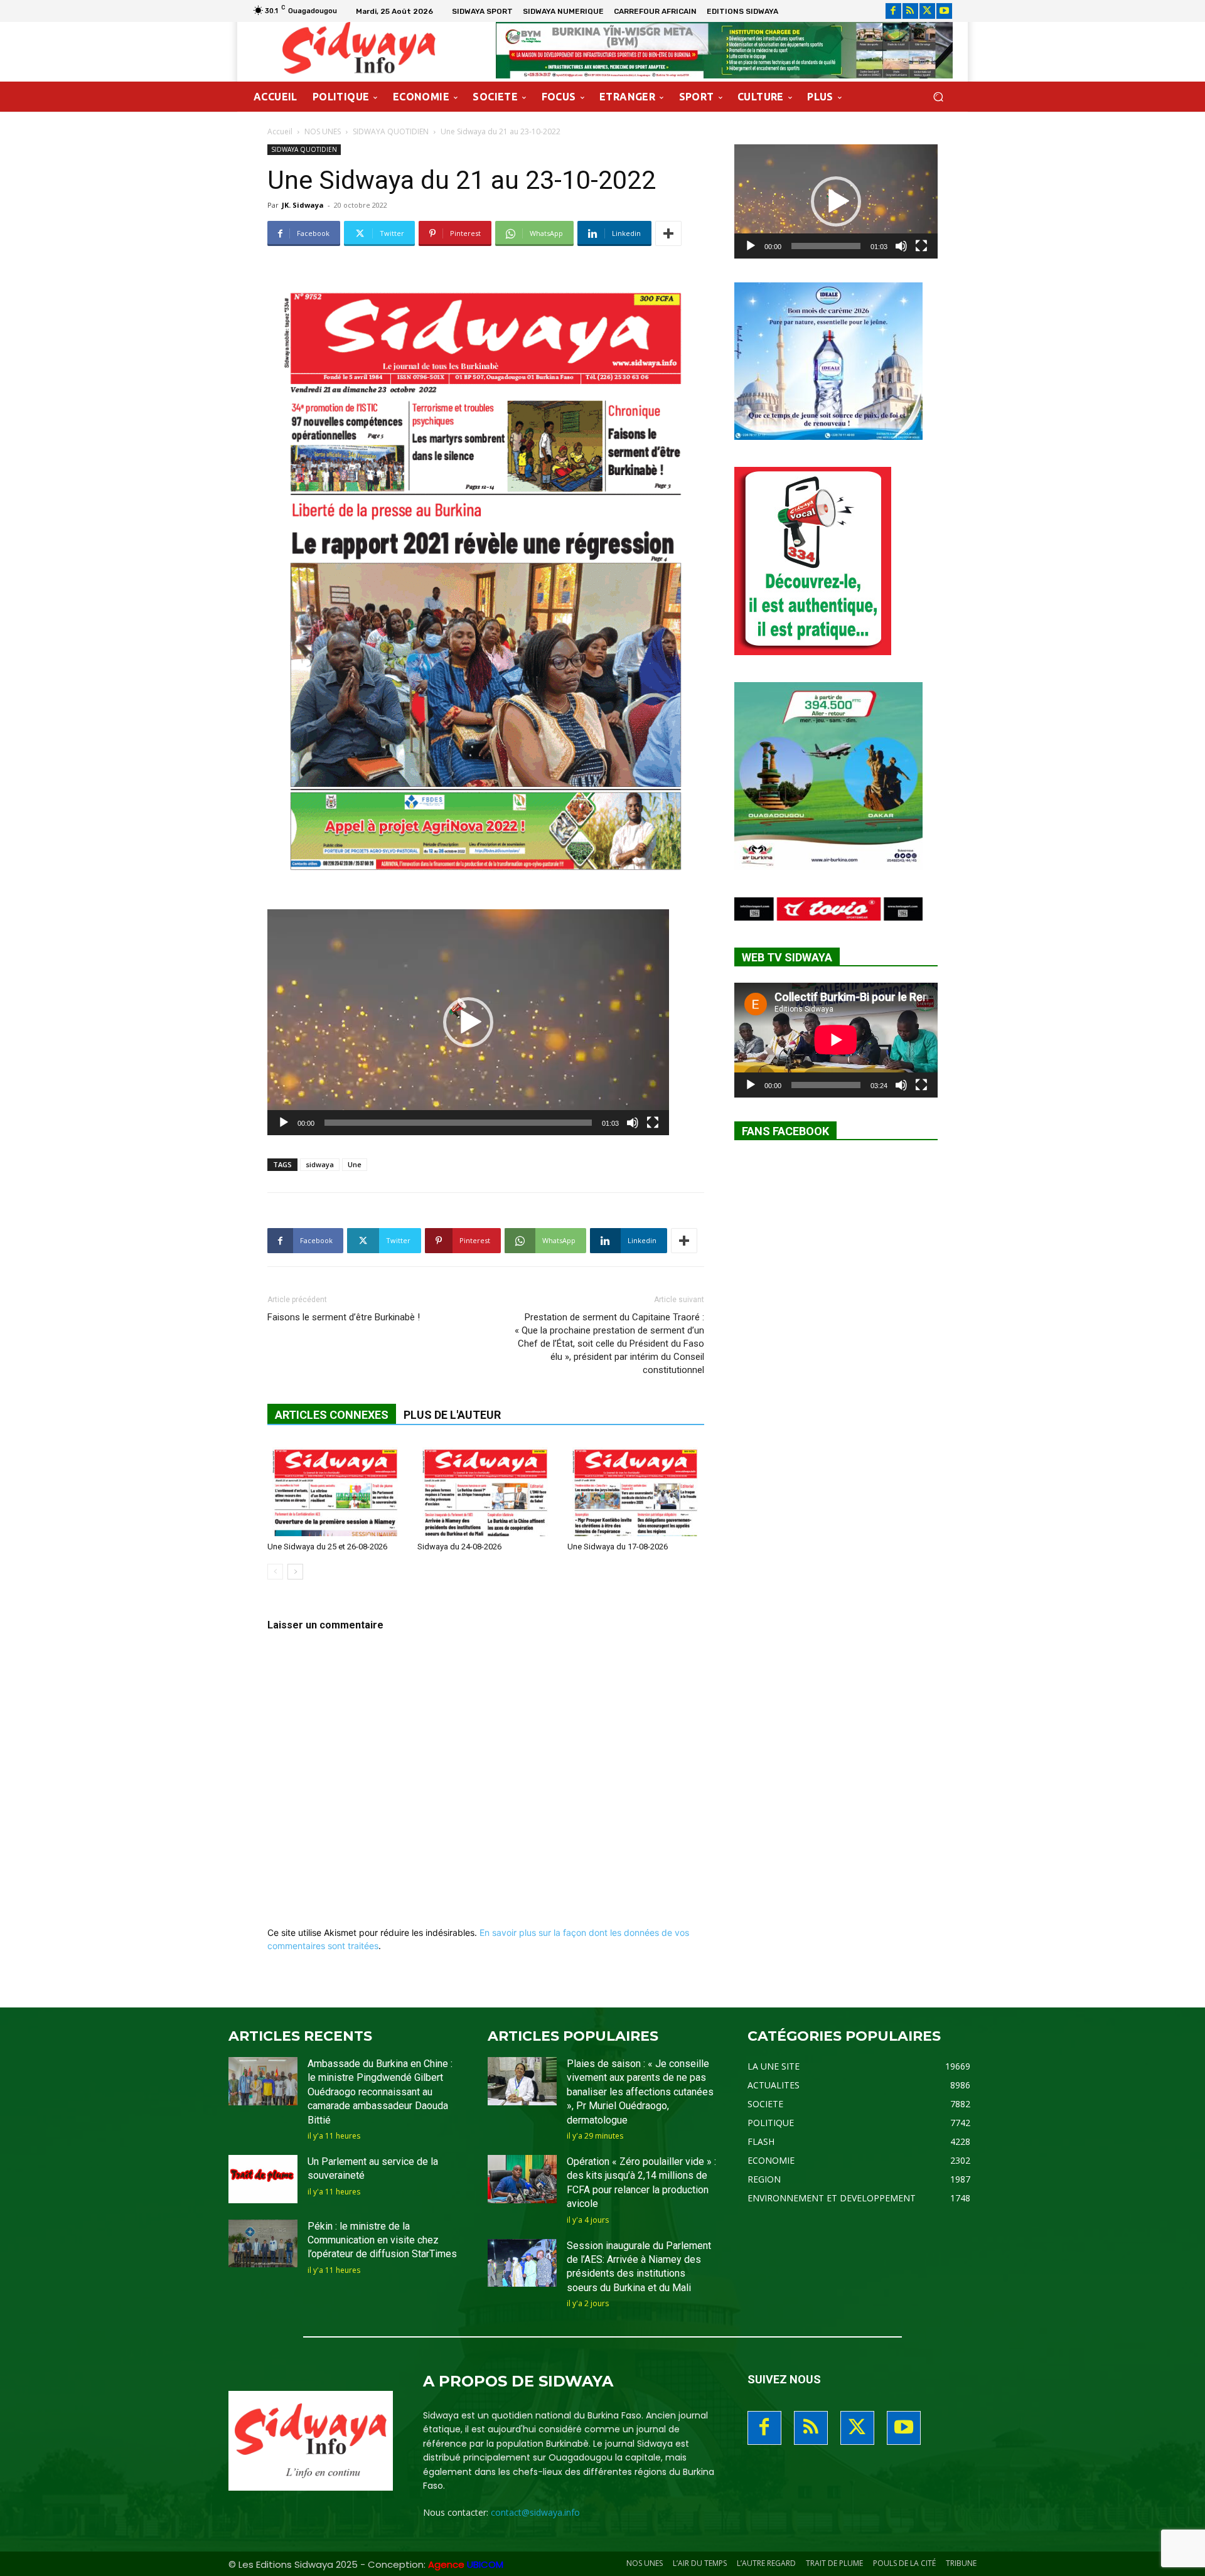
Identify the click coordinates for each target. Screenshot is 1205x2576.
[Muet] (633, 1123)
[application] (468, 1022)
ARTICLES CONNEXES (332, 1415)
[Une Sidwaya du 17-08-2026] (636, 1489)
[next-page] (295, 1572)
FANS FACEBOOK (785, 1131)
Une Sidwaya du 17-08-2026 (618, 1547)
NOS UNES (323, 131)
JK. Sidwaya (303, 205)
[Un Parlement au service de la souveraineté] (263, 2179)
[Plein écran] (653, 1123)
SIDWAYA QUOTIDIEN (391, 131)
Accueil (280, 131)
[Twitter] (927, 11)
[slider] (458, 1123)
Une (355, 1164)
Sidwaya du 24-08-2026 (459, 1547)
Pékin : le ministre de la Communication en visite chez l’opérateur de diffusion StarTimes (382, 2240)
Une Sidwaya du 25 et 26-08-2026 (327, 1547)
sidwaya (320, 1164)
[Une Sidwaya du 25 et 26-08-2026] (336, 1489)
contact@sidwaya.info (535, 2512)
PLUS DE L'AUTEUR (452, 1415)
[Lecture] (284, 1123)
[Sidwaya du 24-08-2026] (486, 1489)
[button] (938, 97)
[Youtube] (944, 11)
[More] (668, 233)
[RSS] (910, 11)
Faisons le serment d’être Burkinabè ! (344, 1317)
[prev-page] (275, 1572)
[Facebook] (893, 11)
